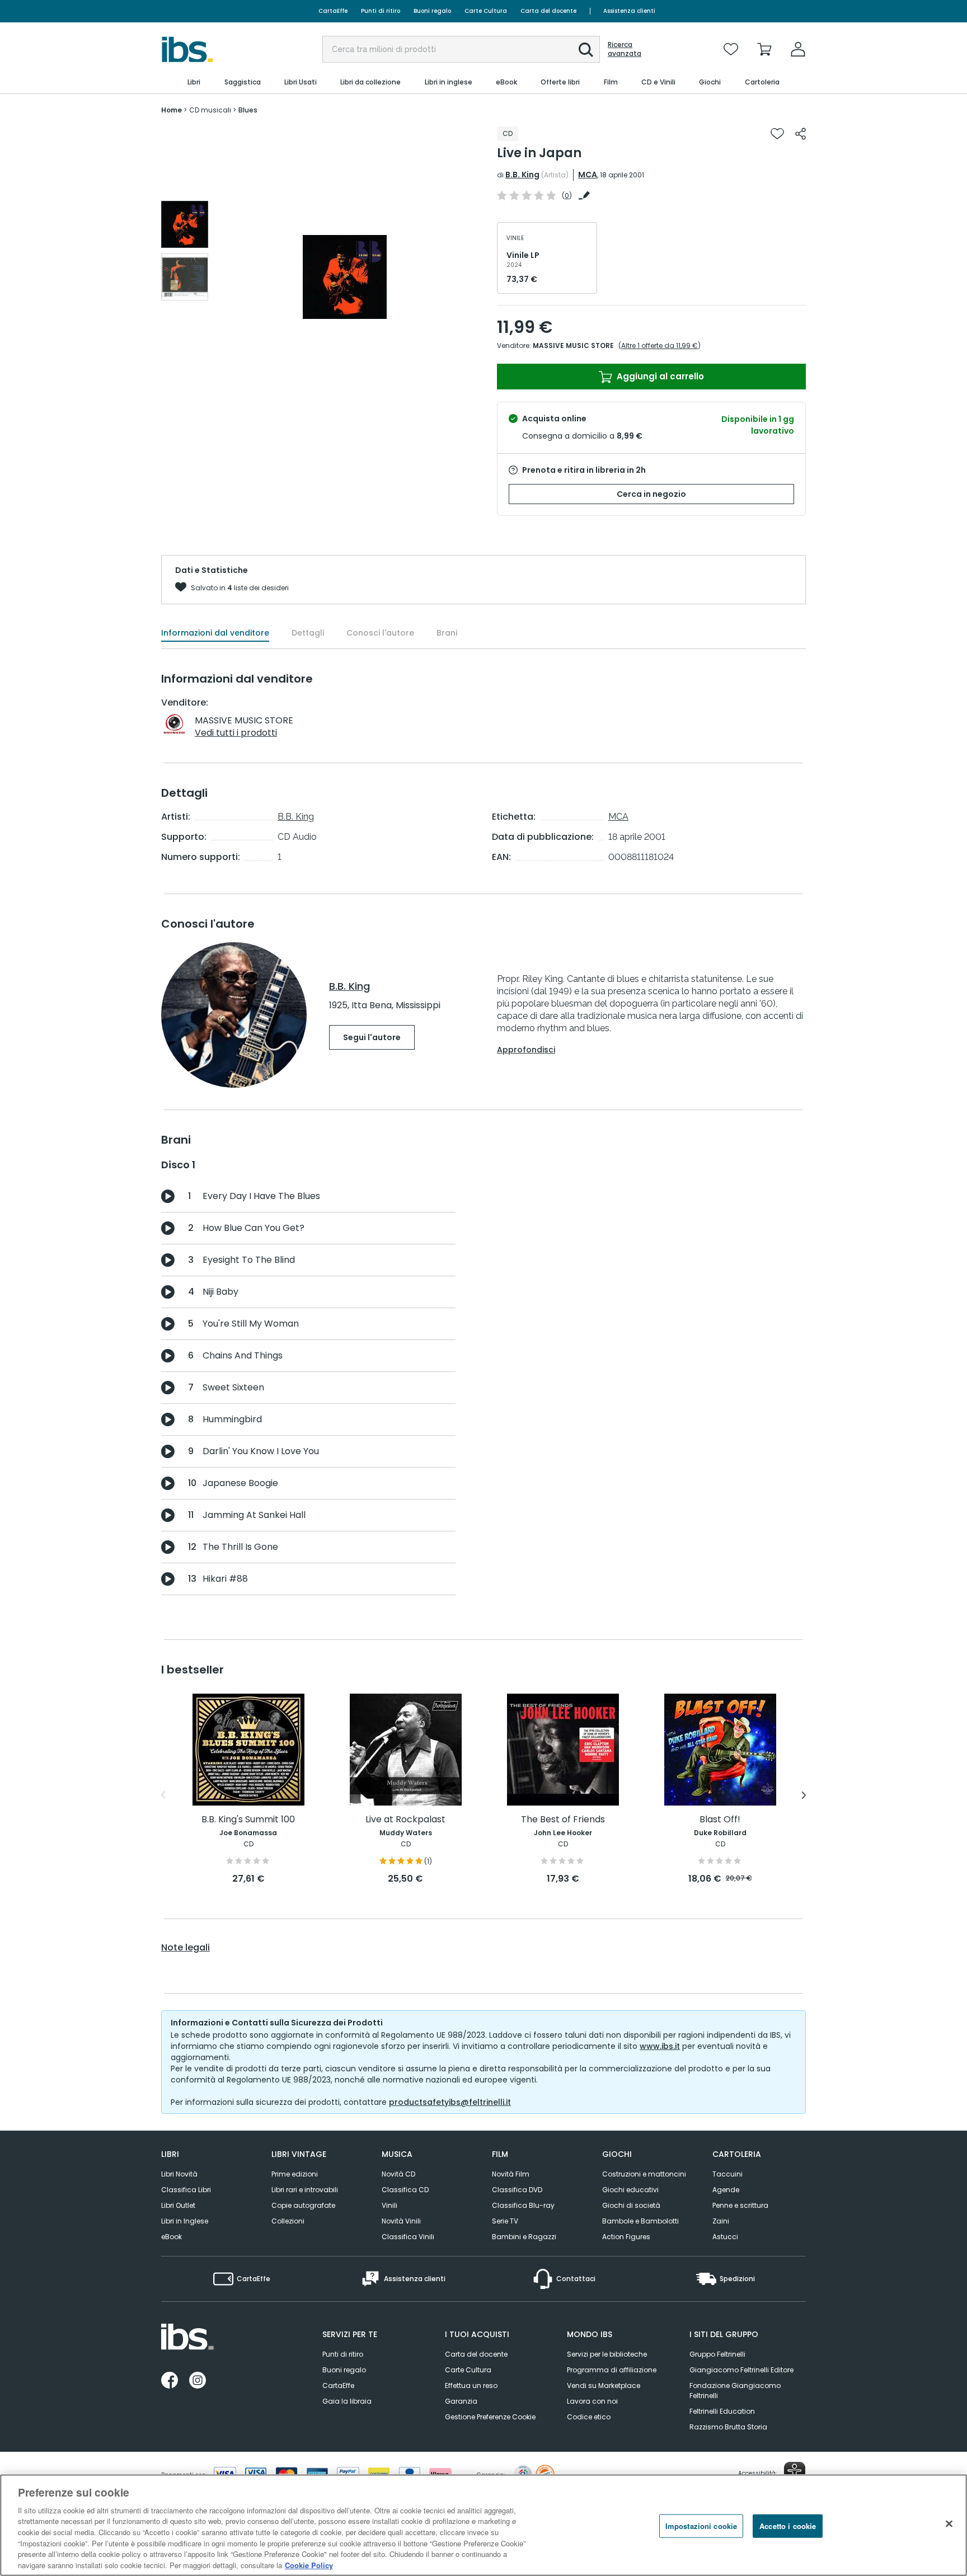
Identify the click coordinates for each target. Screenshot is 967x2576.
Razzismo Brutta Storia (728, 2427)
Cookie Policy (309, 2565)
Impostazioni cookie (701, 2526)
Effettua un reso (471, 2385)
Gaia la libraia (347, 2401)
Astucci (725, 2237)
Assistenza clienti (629, 11)
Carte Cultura (486, 11)
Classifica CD (405, 2190)
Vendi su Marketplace (604, 2385)
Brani (447, 633)
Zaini (721, 2221)
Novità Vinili (401, 2221)
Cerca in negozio (651, 494)
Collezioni (288, 2221)
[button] (586, 50)
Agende (726, 2190)
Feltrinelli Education (722, 2411)
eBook (172, 2237)
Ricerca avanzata (625, 49)
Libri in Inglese (185, 2221)
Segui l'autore (372, 1037)
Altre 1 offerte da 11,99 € (659, 345)
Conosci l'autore (380, 633)
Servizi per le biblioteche (607, 2354)
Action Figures (626, 2237)
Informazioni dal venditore (215, 633)
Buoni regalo (432, 11)
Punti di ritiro (381, 11)
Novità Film (511, 2174)
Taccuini (727, 2174)
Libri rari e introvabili (305, 2190)
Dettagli (308, 633)
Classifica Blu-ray (523, 2205)
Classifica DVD (517, 2190)
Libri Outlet (178, 2205)
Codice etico (589, 2417)
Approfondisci (526, 1050)
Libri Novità (179, 2174)
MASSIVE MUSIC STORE (573, 345)
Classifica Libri (186, 2190)
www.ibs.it (660, 2046)
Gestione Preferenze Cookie (490, 2417)
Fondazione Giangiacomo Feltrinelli (735, 2391)
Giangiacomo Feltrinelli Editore (741, 2370)
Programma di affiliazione (612, 2370)
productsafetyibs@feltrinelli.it (450, 2102)
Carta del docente (548, 11)
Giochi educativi (630, 2190)
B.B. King (522, 175)
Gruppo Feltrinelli (717, 2354)
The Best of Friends (563, 1820)
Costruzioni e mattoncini (644, 2174)
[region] (483, 2525)
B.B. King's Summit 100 (248, 1820)
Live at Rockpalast (405, 1820)
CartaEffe (333, 11)
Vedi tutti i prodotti (236, 733)
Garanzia (461, 2401)
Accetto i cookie (788, 2526)
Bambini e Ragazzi (524, 2237)
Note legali (186, 1948)
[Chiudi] (949, 2523)
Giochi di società (631, 2205)
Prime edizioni (295, 2174)
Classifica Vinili (408, 2237)
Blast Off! (720, 1820)
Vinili (389, 2205)
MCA (588, 175)
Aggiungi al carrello (659, 376)
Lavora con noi (592, 2401)
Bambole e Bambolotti (640, 2221)
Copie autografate (303, 2205)
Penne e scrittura (740, 2205)
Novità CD (398, 2174)
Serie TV (505, 2221)
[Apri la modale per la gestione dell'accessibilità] (795, 2472)
